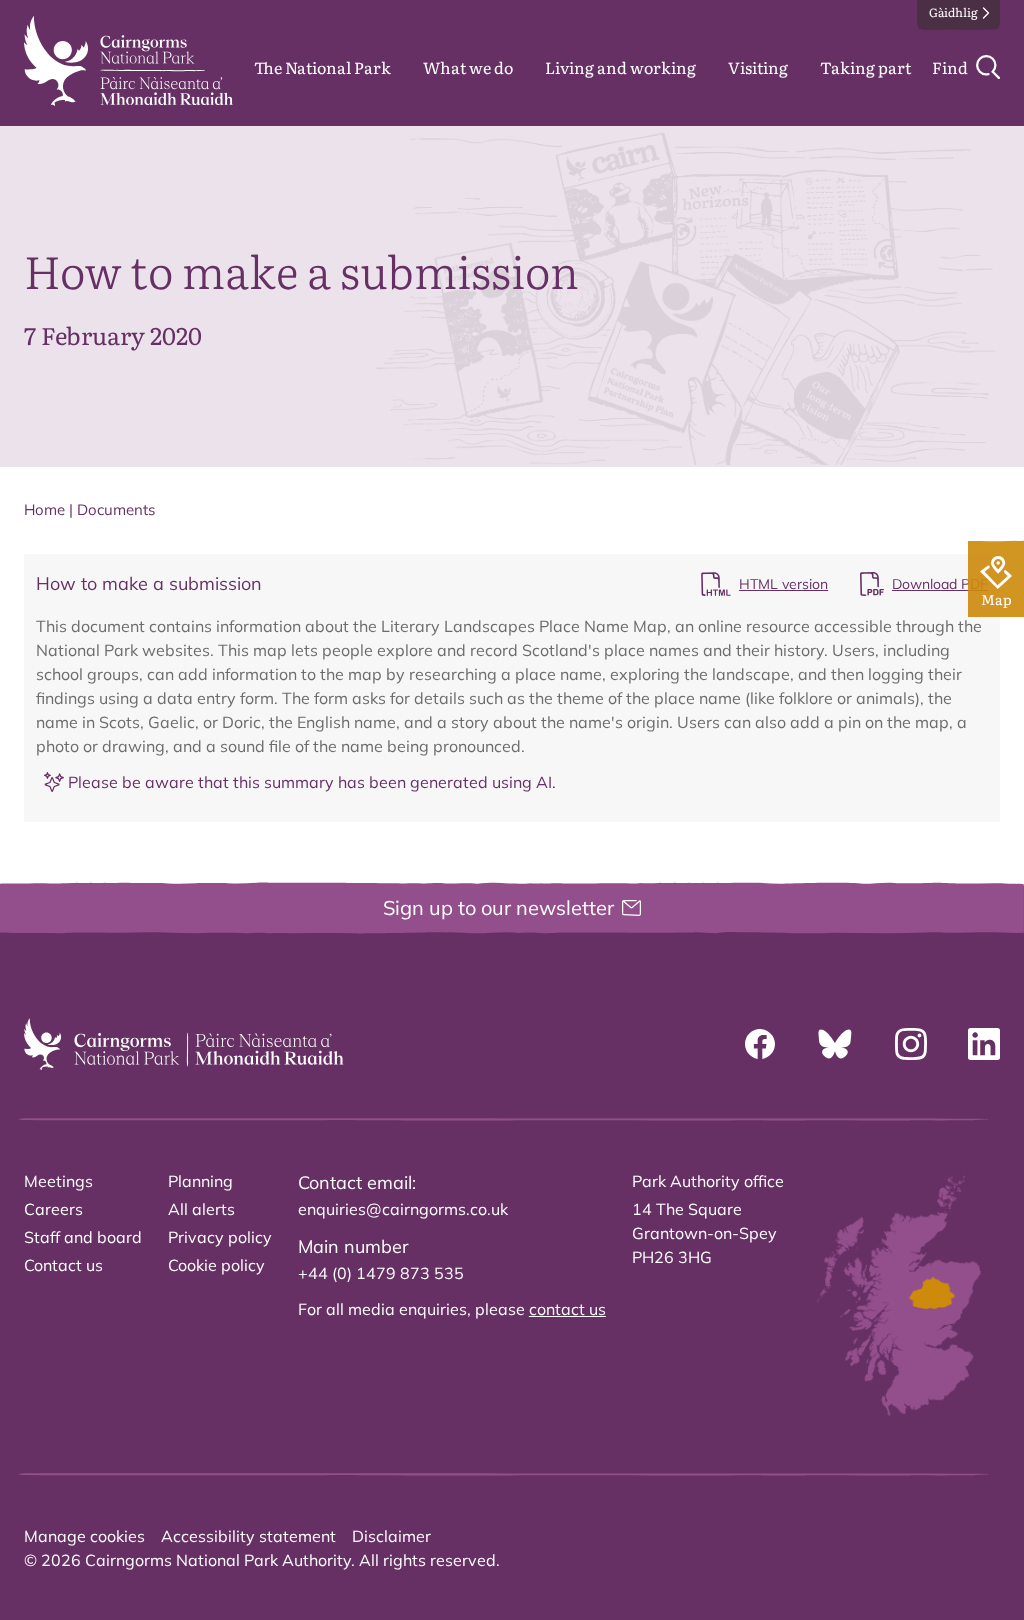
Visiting (758, 67)
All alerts (201, 1209)
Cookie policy (216, 1265)
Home (44, 509)
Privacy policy (220, 1237)
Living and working (620, 67)
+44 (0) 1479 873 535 (381, 1273)
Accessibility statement (248, 1536)
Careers (53, 1209)
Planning (200, 1181)
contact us (567, 1309)
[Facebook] (760, 1044)
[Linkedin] (984, 1044)
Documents (116, 509)
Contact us (63, 1265)
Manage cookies (84, 1536)
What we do (468, 67)
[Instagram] (911, 1044)
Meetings (58, 1181)
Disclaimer (391, 1536)
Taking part (865, 67)
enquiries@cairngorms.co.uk (403, 1209)
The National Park (322, 67)
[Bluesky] (835, 1044)
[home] (128, 61)
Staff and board (83, 1237)
